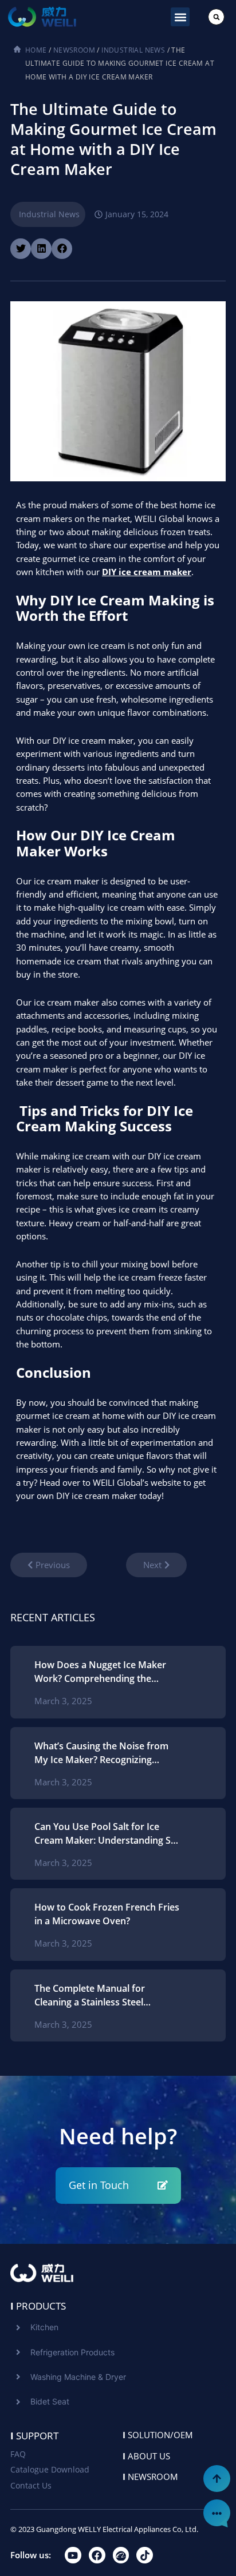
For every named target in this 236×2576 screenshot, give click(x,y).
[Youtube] (73, 2555)
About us (146, 2456)
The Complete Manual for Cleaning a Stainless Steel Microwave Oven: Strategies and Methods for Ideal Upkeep (105, 1995)
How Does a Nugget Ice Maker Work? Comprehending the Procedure (100, 1672)
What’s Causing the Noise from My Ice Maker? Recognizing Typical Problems (101, 1753)
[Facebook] (97, 2555)
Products (38, 2306)
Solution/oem (158, 2435)
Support (34, 2436)
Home (36, 50)
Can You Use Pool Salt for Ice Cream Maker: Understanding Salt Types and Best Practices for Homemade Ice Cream (108, 1834)
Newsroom (74, 50)
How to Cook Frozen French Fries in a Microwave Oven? (107, 1914)
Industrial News (133, 50)
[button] (180, 17)
